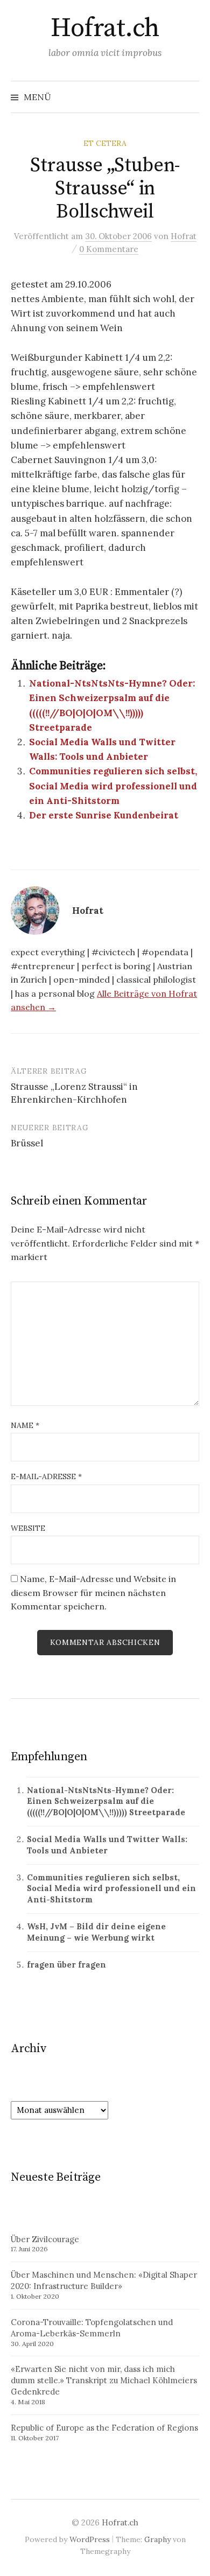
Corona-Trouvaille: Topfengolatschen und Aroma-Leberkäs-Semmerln (92, 2328)
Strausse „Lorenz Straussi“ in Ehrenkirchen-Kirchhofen (74, 1093)
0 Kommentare (109, 249)
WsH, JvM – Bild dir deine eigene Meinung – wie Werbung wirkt (96, 1932)
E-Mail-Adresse (46, 1476)
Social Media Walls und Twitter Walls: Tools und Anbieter (107, 1845)
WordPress (90, 2539)
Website (28, 1528)
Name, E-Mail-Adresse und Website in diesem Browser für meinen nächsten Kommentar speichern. (93, 1592)
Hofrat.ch (105, 29)
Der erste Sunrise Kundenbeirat (104, 815)
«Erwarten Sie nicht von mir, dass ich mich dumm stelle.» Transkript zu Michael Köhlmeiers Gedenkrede (104, 2380)
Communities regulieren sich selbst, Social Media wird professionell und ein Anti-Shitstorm (113, 786)
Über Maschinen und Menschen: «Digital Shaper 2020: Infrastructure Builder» (104, 2280)
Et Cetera (105, 143)
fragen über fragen (66, 1965)
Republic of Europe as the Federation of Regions (104, 2428)
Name (25, 1425)
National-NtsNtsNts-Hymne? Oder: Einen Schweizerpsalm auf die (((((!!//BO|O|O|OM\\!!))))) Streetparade (106, 1801)
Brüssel (27, 1143)
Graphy (157, 2539)
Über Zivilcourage (45, 2239)
